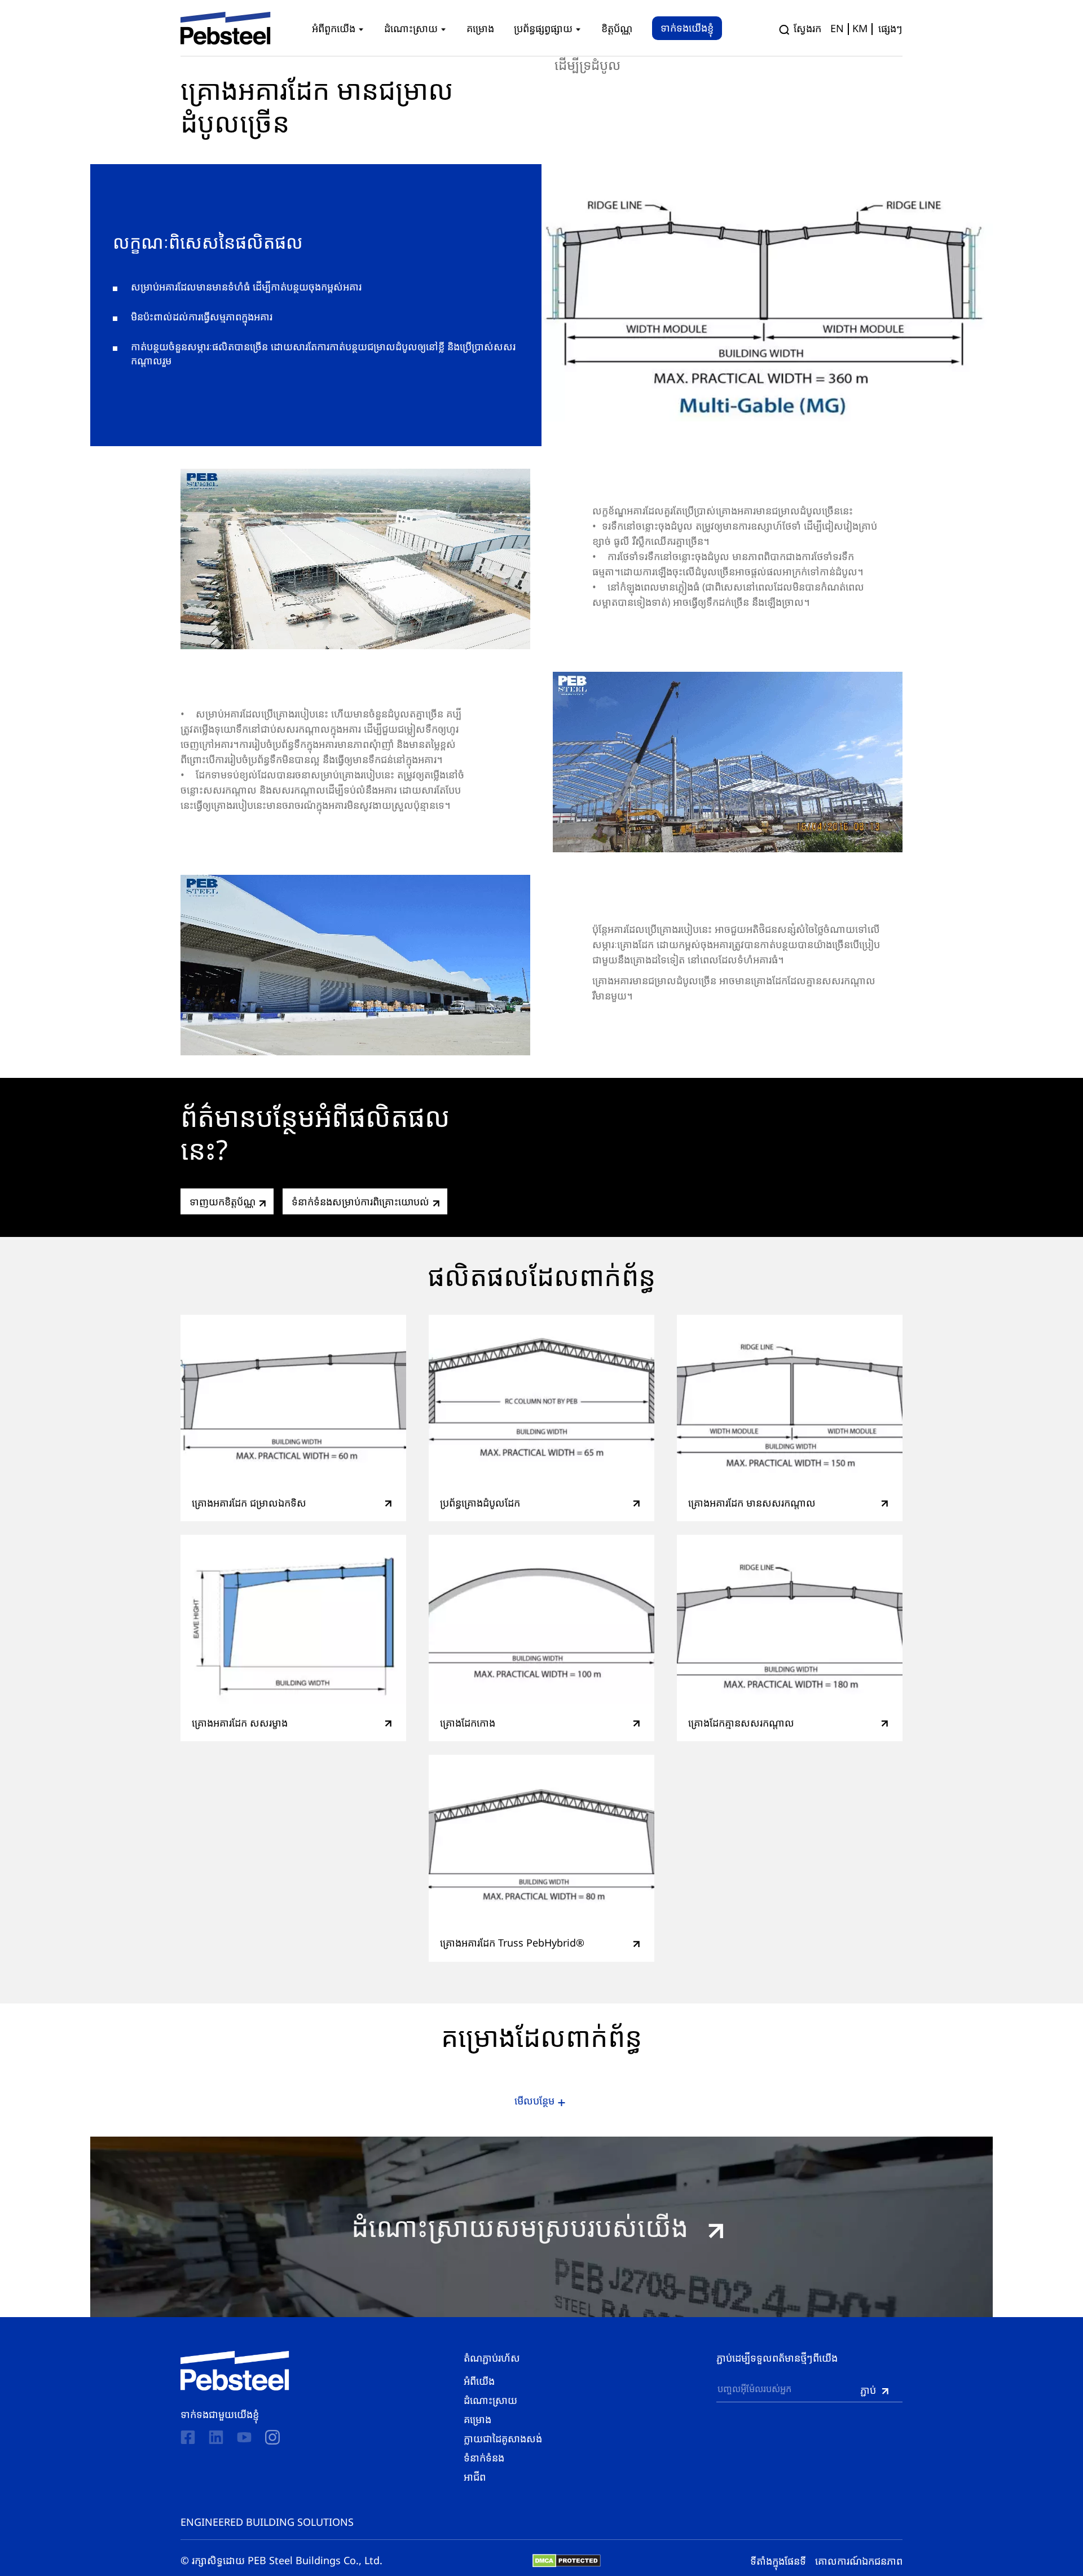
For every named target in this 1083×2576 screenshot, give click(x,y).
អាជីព (475, 2477)
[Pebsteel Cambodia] (235, 2371)
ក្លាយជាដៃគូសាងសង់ (503, 2438)
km (860, 28)
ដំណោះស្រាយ (490, 2400)
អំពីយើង (479, 2381)
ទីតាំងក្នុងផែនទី (778, 2561)
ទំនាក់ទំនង (484, 2458)
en (837, 28)
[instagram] (272, 2437)
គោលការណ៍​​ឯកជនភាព (859, 2561)
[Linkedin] (216, 2438)
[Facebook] (188, 2438)
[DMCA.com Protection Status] (567, 2561)
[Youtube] (244, 2438)
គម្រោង (477, 2419)
